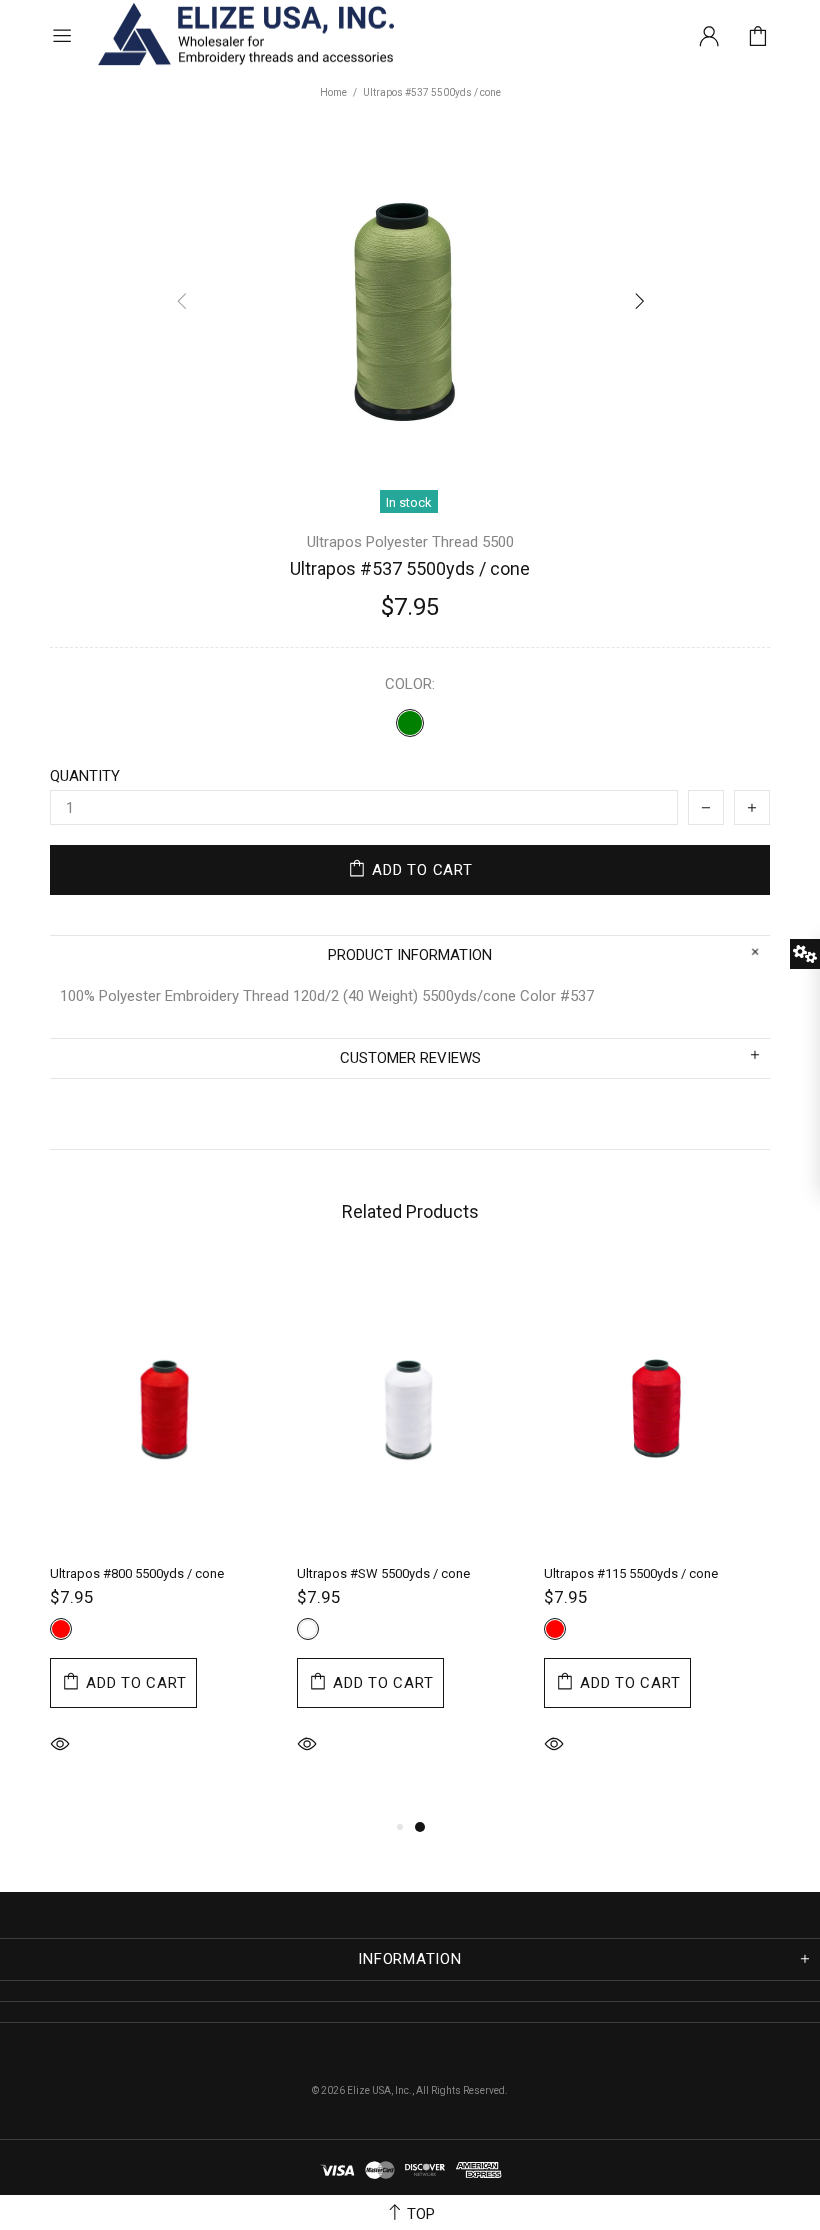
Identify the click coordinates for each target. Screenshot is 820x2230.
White (308, 1629)
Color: (410, 684)
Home (333, 92)
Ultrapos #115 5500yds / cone (631, 1573)
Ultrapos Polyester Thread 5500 (410, 542)
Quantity (85, 776)
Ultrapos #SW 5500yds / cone (383, 1573)
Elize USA (244, 35)
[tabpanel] (163, 1537)
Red (61, 1629)
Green (410, 723)
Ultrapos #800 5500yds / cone (137, 1573)
